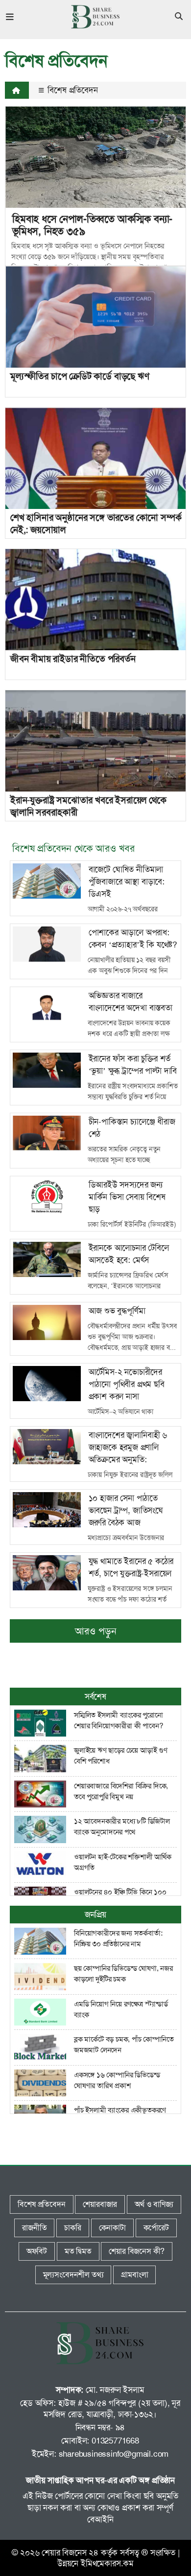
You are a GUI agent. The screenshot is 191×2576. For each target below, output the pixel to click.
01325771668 (115, 2441)
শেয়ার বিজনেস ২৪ (70, 2553)
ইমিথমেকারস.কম (107, 2563)
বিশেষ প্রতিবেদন (72, 90)
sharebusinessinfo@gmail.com (114, 2454)
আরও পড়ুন (96, 1631)
